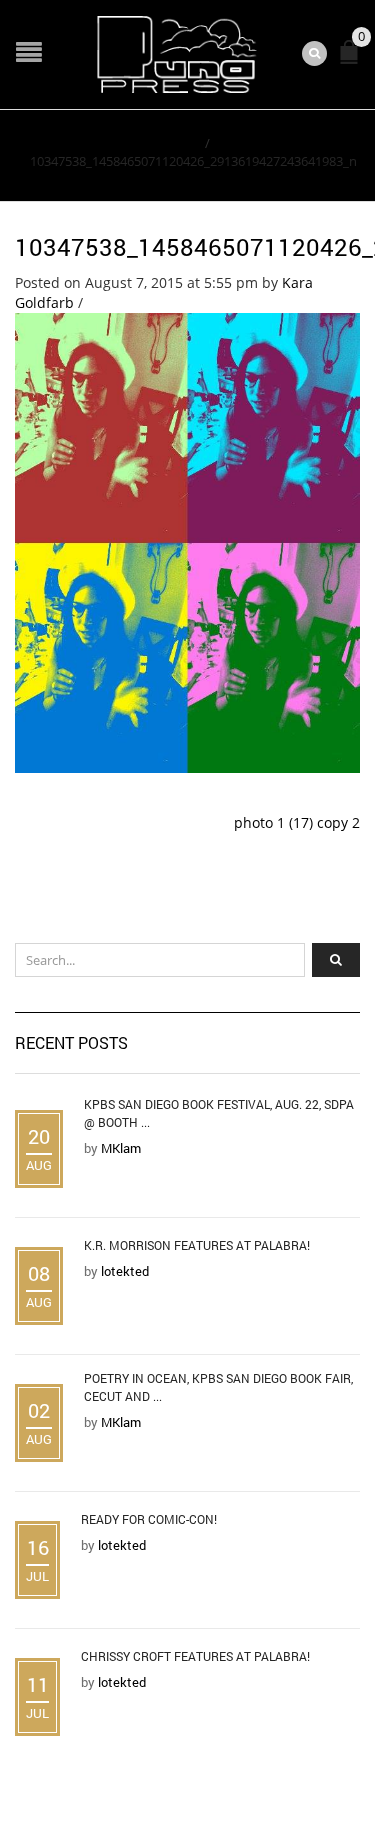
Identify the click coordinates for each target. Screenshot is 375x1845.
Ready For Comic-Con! (149, 1519)
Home (180, 143)
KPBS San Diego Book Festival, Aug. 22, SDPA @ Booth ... (219, 1113)
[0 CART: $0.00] (353, 60)
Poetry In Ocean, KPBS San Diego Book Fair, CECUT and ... (218, 1387)
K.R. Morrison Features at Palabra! (197, 1245)
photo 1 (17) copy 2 (297, 822)
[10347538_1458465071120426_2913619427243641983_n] (187, 541)
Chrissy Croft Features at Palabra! (195, 1656)
